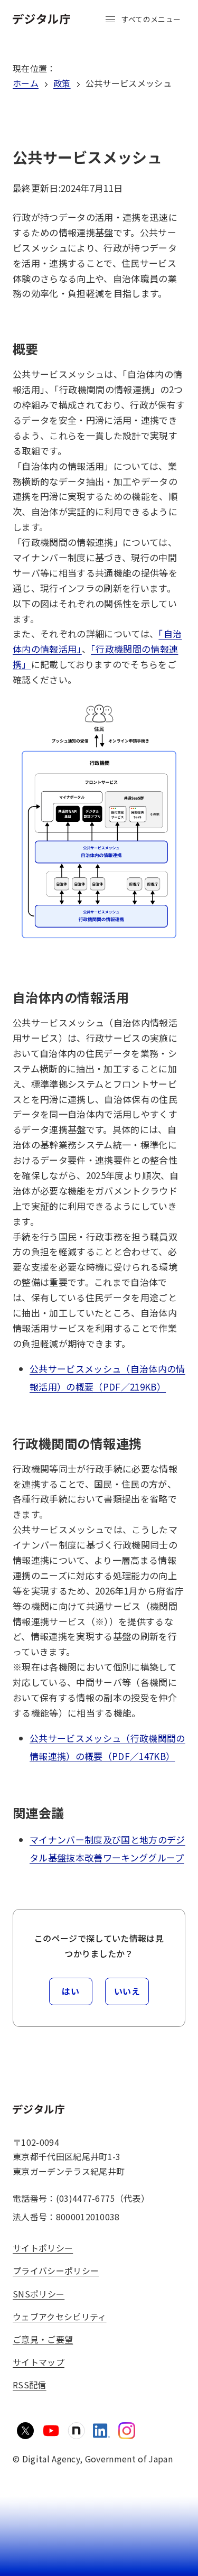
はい (70, 1991)
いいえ (127, 1991)
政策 (62, 83)
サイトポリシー (43, 2248)
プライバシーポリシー (56, 2271)
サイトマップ (39, 2362)
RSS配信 (30, 2385)
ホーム (26, 83)
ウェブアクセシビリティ (60, 2316)
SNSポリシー (39, 2294)
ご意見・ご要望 (43, 2339)
